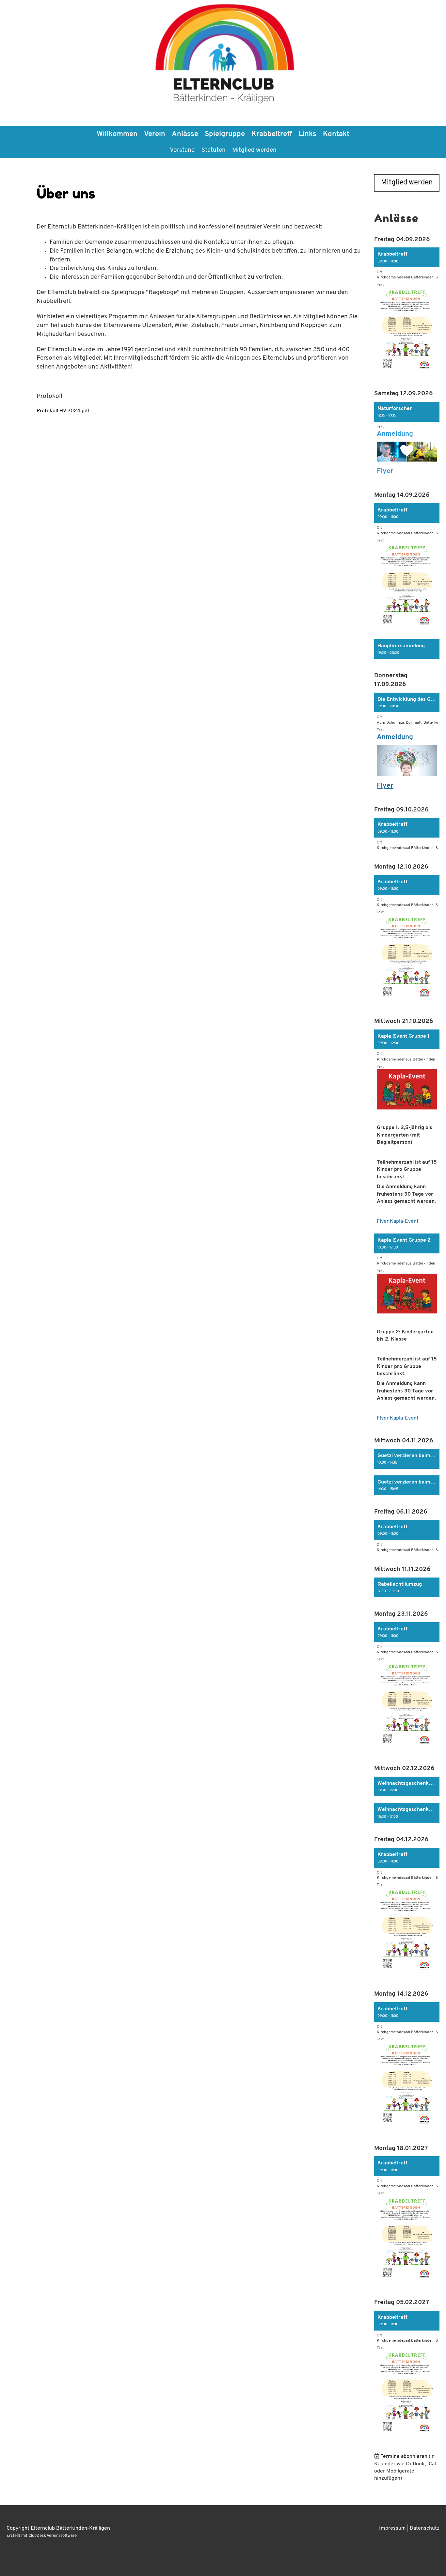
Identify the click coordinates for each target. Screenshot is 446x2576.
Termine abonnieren (404, 2457)
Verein (155, 134)
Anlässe (185, 134)
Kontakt (336, 134)
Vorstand (182, 150)
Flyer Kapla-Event (398, 1221)
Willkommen (117, 134)
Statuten (214, 150)
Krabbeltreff (272, 134)
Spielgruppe (225, 134)
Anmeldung (395, 434)
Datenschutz (425, 2528)
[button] (407, 314)
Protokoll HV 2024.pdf (63, 411)
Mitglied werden (254, 150)
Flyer (385, 471)
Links (308, 134)
